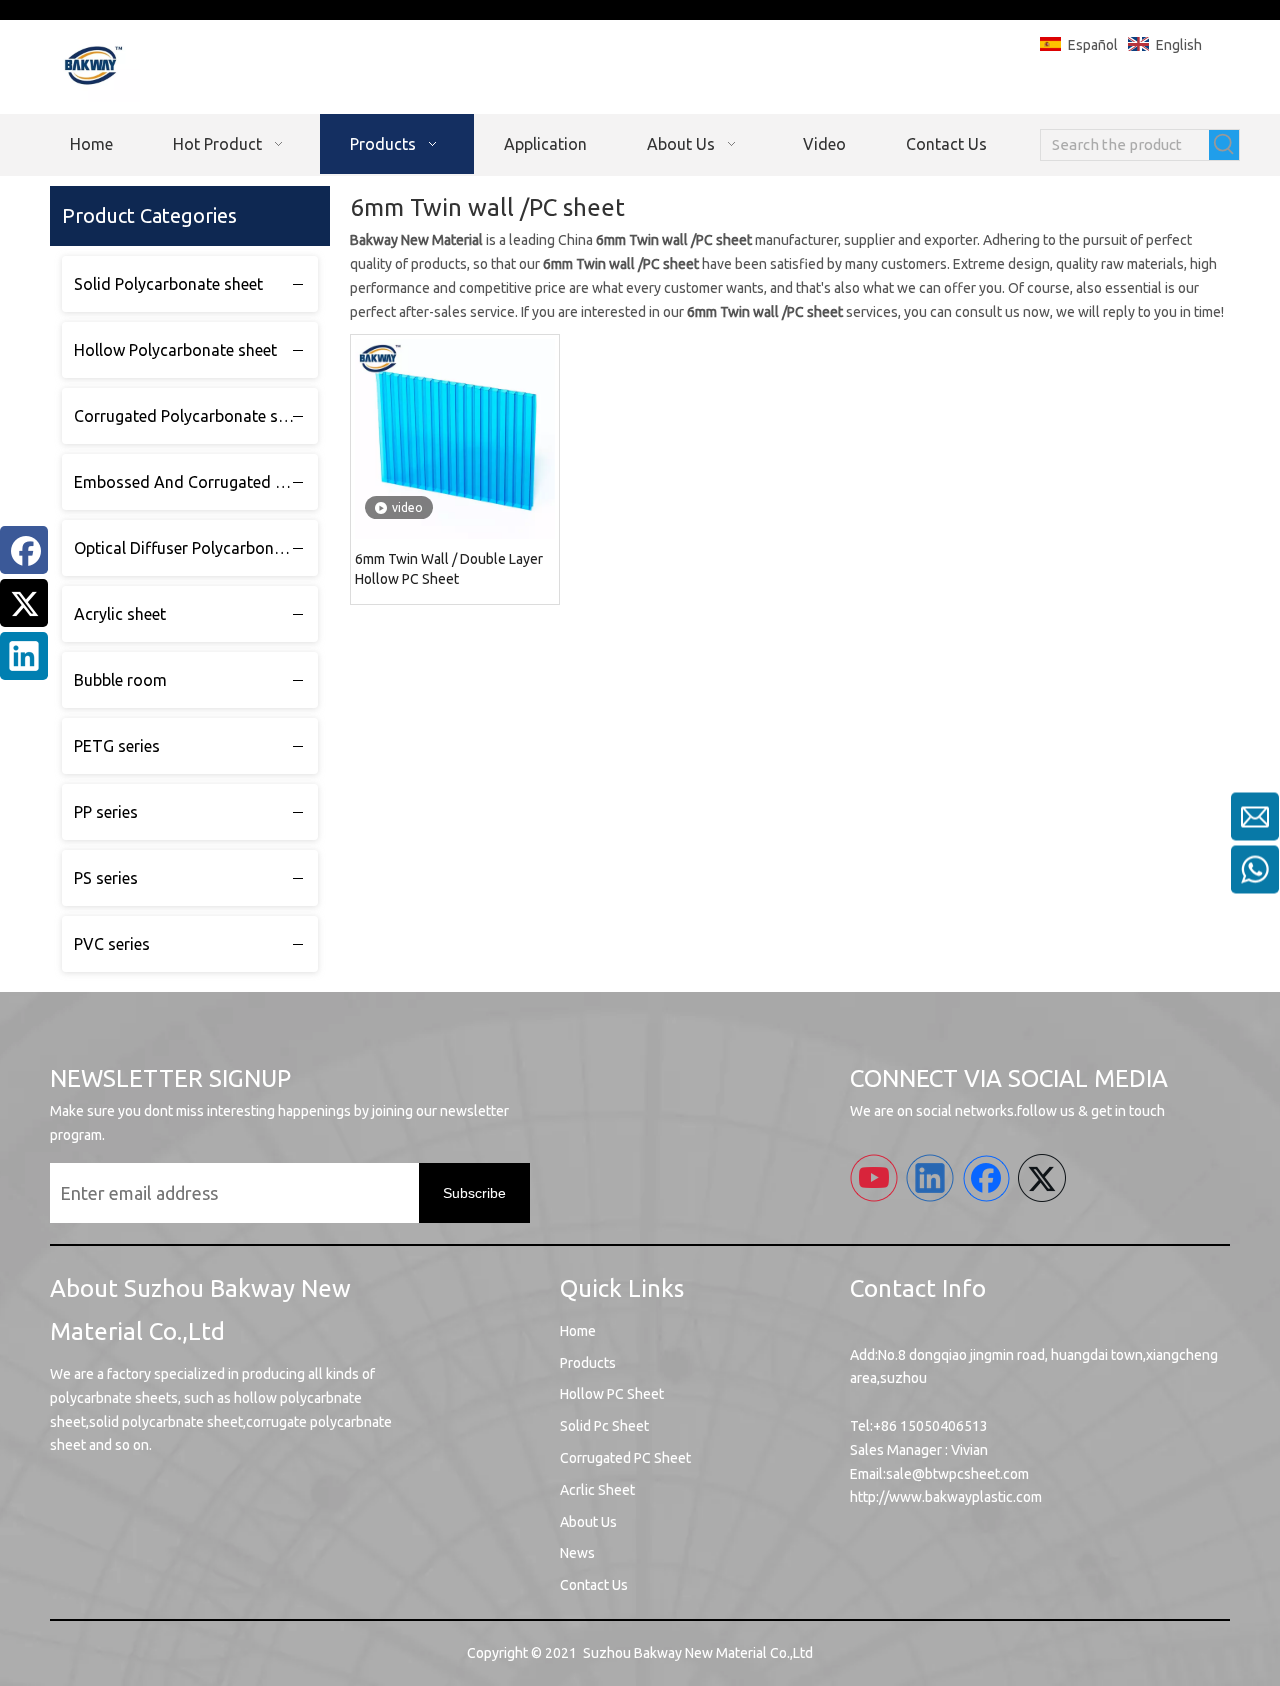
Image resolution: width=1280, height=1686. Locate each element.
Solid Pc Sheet (604, 1426)
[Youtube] (874, 1178)
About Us (588, 1522)
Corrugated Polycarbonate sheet (191, 416)
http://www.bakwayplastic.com (946, 1497)
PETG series (117, 746)
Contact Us (594, 1585)
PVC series (112, 944)
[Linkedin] (24, 656)
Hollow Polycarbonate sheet (175, 350)
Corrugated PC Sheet (625, 1458)
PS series (106, 878)
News (577, 1553)
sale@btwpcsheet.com (957, 1474)
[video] (455, 438)
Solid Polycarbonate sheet (168, 284)
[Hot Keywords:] (1224, 145)
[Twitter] (24, 603)
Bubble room (120, 680)
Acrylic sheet (120, 614)
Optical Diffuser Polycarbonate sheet (196, 548)
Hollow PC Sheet (612, 1394)
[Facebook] (24, 550)
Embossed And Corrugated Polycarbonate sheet (196, 482)
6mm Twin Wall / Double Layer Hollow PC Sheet (449, 569)
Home (578, 1331)
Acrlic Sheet (597, 1490)
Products (588, 1363)
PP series (106, 812)
